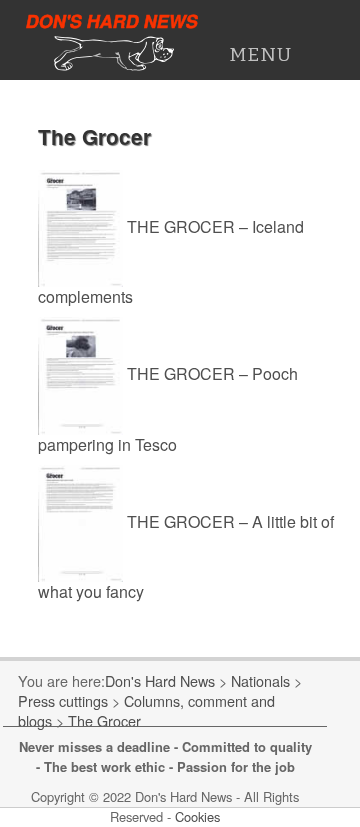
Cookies (197, 816)
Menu (260, 54)
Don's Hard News (112, 21)
